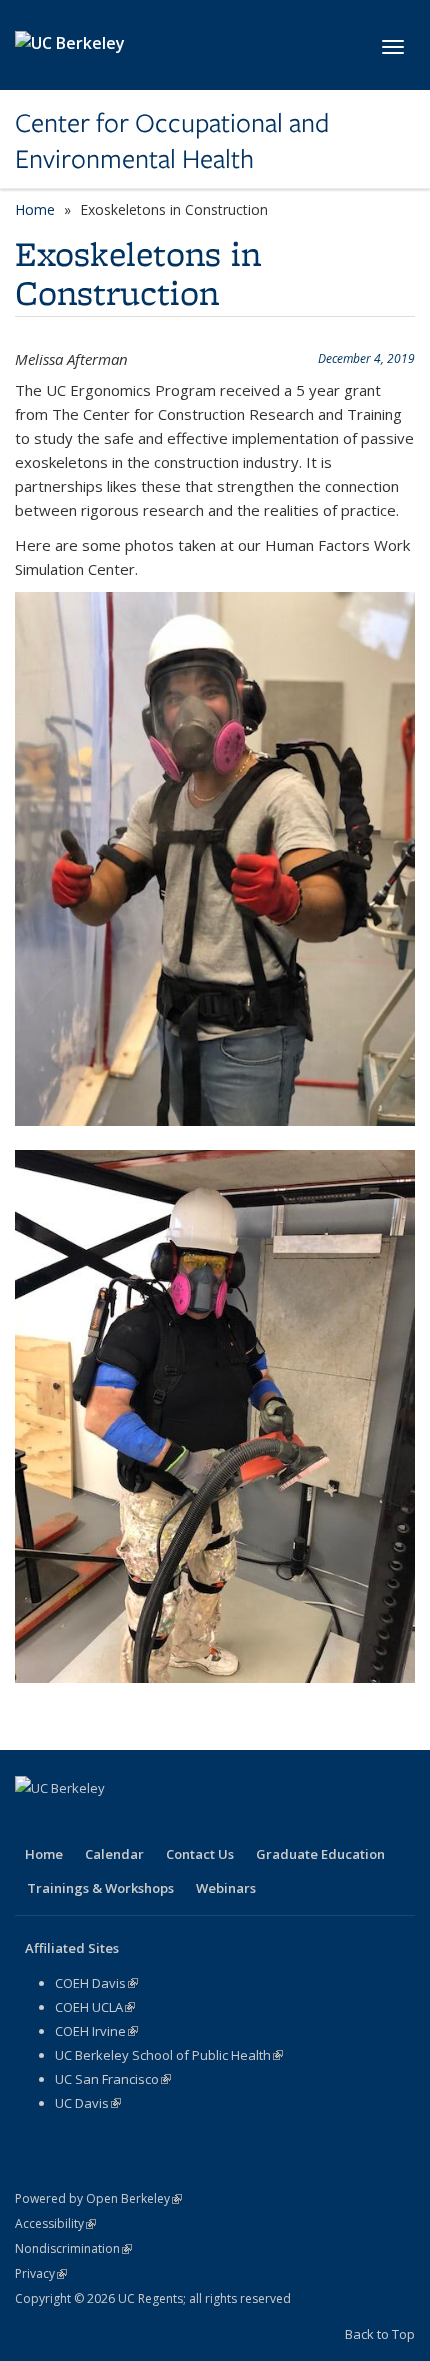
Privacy (41, 2273)
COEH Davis (96, 1983)
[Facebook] (33, 1822)
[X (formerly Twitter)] (72, 1822)
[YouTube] (150, 1822)
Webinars (226, 1888)
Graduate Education (320, 1854)
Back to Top (380, 2334)
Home (35, 209)
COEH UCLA (95, 2007)
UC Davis (88, 2103)
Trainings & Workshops (100, 1888)
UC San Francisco (113, 2079)
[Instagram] (189, 1822)
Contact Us (200, 1854)
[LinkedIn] (111, 1822)
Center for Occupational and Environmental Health (172, 141)
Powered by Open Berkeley (98, 2198)
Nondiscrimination (73, 2248)
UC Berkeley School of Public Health (169, 2055)
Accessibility (55, 2223)
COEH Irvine (96, 2031)
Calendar (114, 1854)
